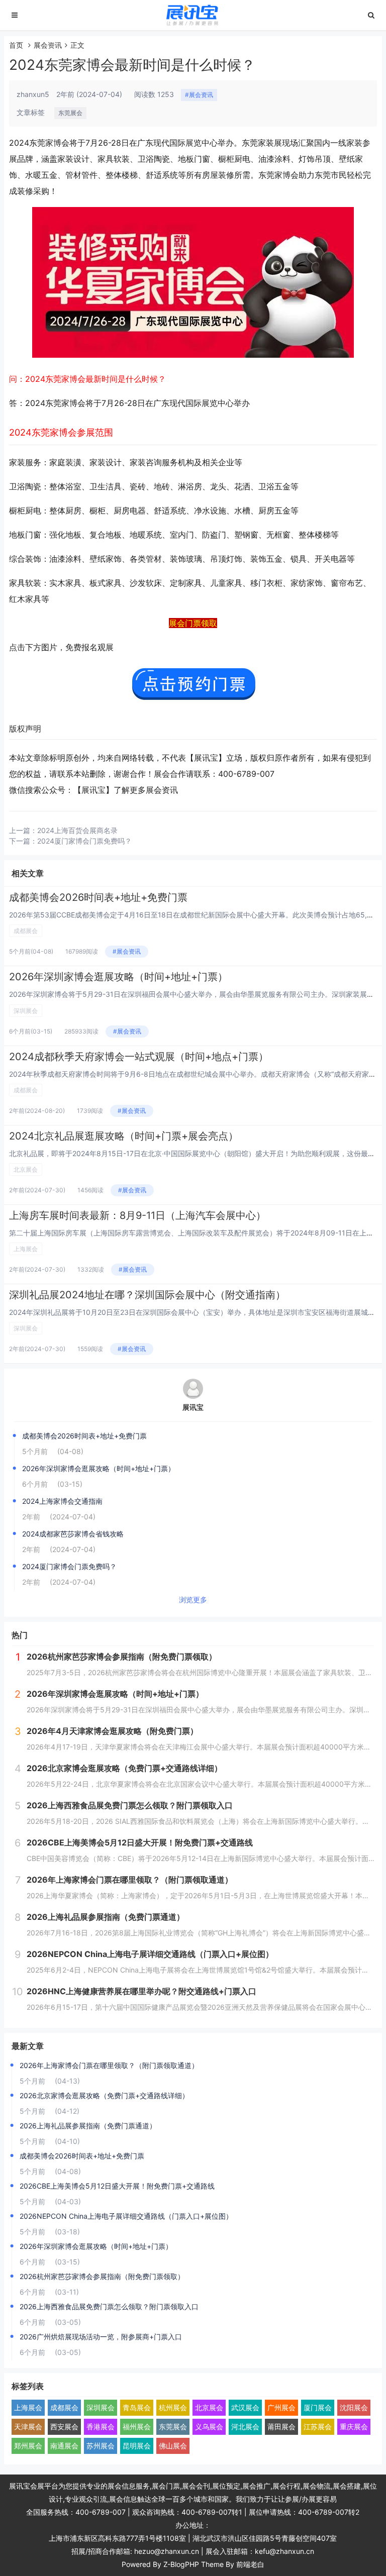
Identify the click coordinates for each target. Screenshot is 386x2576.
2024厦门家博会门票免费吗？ (84, 841)
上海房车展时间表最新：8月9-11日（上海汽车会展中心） (137, 1215)
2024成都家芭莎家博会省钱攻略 (73, 1534)
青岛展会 (137, 2407)
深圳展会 (26, 1011)
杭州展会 (173, 2407)
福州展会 (137, 2427)
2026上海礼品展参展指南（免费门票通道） (88, 2126)
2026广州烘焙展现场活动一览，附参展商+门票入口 (101, 2337)
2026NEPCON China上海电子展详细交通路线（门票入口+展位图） (126, 2216)
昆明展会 (137, 2446)
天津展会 (28, 2427)
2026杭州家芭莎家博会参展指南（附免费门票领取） (102, 2276)
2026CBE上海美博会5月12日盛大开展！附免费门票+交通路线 (117, 2186)
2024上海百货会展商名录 (77, 830)
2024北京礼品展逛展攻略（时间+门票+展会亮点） (124, 1136)
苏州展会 (101, 2446)
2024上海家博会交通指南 (62, 1501)
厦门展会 (318, 2407)
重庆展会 (354, 2427)
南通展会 (64, 2446)
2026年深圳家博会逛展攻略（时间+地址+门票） (118, 977)
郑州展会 (28, 2446)
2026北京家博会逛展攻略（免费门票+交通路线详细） (104, 2095)
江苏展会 (318, 2427)
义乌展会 (209, 2427)
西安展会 (64, 2427)
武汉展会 (245, 2407)
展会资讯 (48, 45)
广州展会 (281, 2407)
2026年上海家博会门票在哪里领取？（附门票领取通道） (109, 2065)
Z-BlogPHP (181, 2564)
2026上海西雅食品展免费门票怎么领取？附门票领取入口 (109, 2306)
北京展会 (26, 1169)
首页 (16, 45)
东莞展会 (70, 113)
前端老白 (250, 2564)
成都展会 (26, 931)
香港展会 (101, 2427)
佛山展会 (173, 2446)
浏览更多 (193, 1600)
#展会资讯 (199, 95)
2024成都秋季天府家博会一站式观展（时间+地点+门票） (139, 1057)
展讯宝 (193, 1407)
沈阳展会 (354, 2407)
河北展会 (245, 2427)
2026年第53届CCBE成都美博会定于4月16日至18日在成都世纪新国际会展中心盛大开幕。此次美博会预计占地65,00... (196, 915)
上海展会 (26, 1249)
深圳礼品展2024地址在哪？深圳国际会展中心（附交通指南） (147, 1295)
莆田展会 (281, 2427)
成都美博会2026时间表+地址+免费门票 (98, 897)
